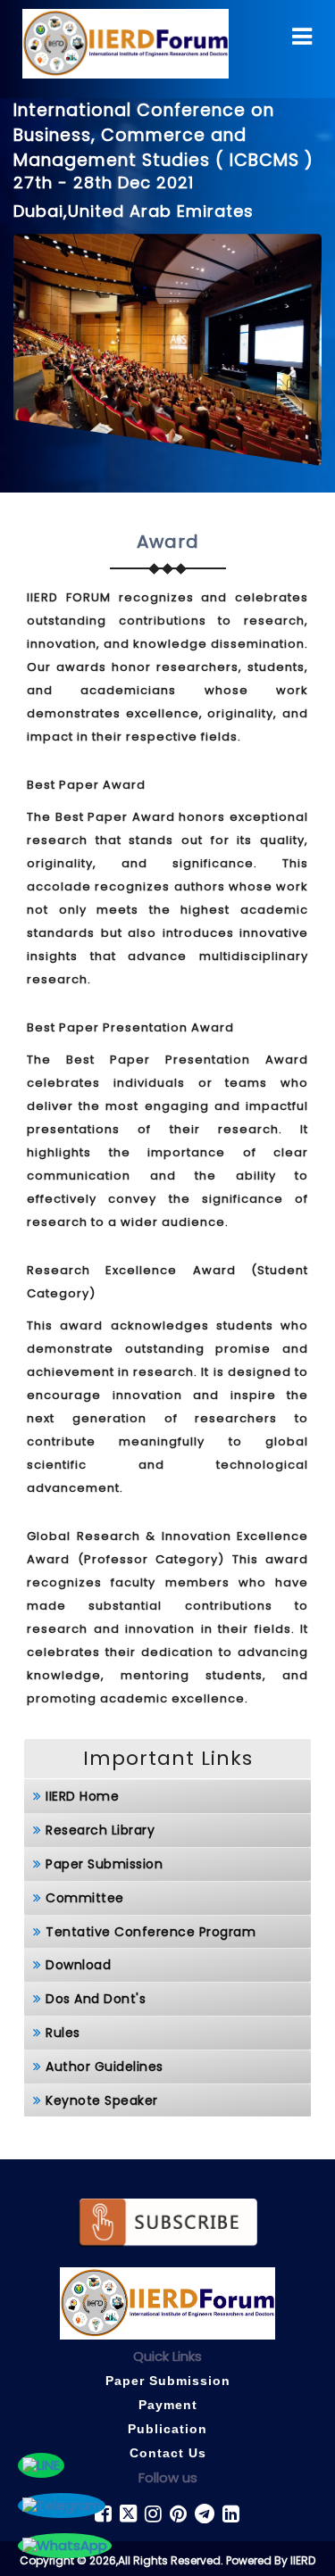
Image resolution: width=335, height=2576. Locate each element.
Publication (167, 2429)
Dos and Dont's (96, 1999)
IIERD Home (82, 1796)
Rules (63, 2033)
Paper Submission (104, 1864)
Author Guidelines (105, 2067)
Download (78, 1965)
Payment (168, 2405)
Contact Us (168, 2453)
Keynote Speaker (102, 2100)
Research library (100, 1830)
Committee (85, 1898)
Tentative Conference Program (151, 1932)
